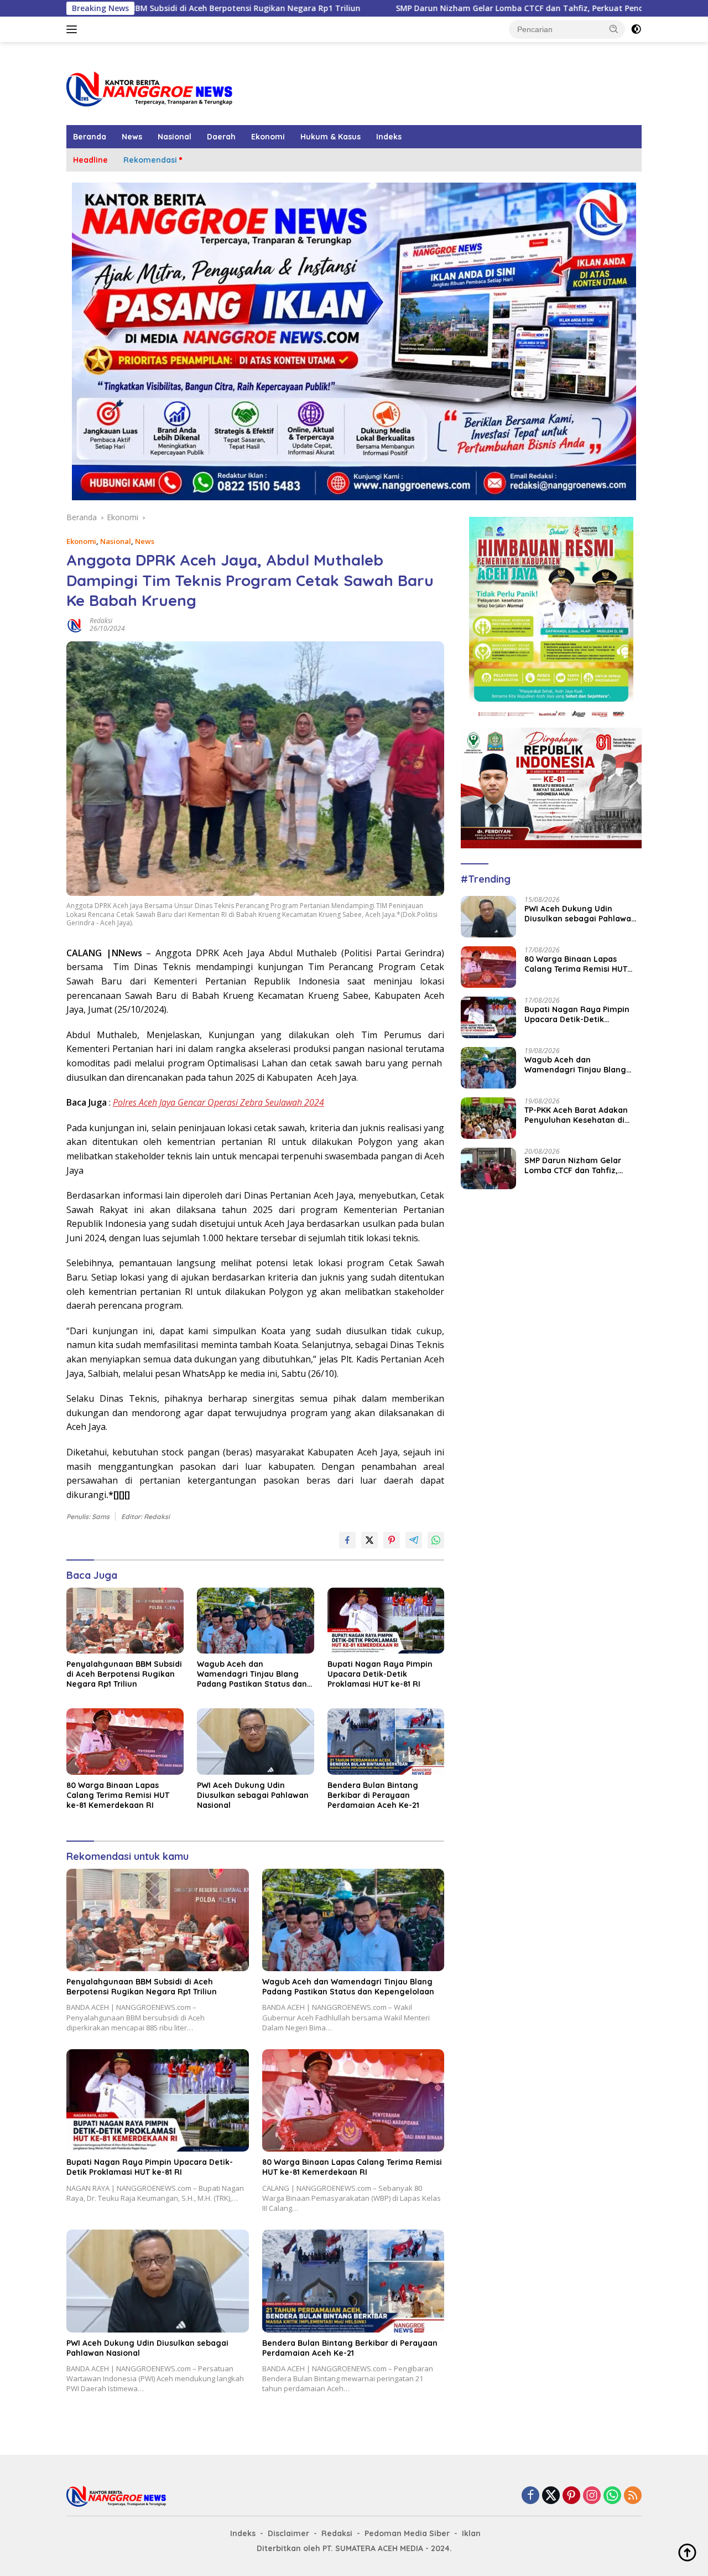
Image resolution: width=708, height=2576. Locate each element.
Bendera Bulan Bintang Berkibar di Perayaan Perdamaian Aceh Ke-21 (373, 1795)
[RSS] (633, 2496)
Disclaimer (288, 2533)
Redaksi (101, 621)
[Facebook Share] (347, 1540)
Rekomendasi (150, 160)
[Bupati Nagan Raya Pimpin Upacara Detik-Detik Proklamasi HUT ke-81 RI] (386, 1621)
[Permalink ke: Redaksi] (75, 624)
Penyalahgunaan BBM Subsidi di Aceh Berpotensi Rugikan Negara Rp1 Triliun (124, 1674)
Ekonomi (268, 137)
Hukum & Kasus (330, 137)
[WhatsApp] (612, 2496)
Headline (90, 160)
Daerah (221, 137)
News (132, 137)
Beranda (90, 137)
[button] (614, 29)
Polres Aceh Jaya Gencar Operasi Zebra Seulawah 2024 (218, 1102)
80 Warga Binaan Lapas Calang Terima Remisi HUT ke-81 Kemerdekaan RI (118, 1795)
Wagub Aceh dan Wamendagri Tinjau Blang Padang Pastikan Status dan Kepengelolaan (252, 1674)
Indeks (389, 137)
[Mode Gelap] (636, 29)
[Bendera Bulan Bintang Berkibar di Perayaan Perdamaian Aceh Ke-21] (386, 1741)
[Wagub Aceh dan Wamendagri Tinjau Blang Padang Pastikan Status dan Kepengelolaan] (256, 1621)
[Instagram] (592, 2496)
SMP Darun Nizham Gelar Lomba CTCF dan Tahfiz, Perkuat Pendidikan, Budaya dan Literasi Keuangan (471, 8)
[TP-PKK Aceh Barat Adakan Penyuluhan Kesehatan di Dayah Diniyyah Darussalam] (488, 1118)
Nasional (175, 137)
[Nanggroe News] (149, 88)
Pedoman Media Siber (407, 2533)
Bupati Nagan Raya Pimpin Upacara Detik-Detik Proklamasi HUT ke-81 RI (380, 1674)
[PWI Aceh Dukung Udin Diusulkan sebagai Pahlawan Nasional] (256, 1741)
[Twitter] (551, 2496)
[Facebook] (530, 2496)
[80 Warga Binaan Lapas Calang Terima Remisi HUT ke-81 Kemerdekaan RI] (125, 1741)
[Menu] (74, 29)
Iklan (471, 2533)
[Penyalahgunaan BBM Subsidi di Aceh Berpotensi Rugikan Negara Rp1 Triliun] (125, 1621)
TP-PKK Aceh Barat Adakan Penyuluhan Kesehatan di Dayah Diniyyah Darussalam (580, 1115)
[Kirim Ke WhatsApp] (436, 1540)
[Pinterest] (571, 2496)
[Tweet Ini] (369, 1540)
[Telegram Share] (414, 1540)
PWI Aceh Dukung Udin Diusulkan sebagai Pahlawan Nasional (253, 1795)
